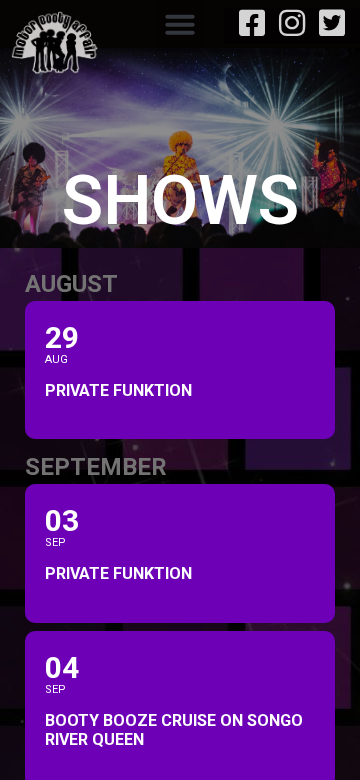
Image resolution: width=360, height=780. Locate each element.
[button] (180, 24)
